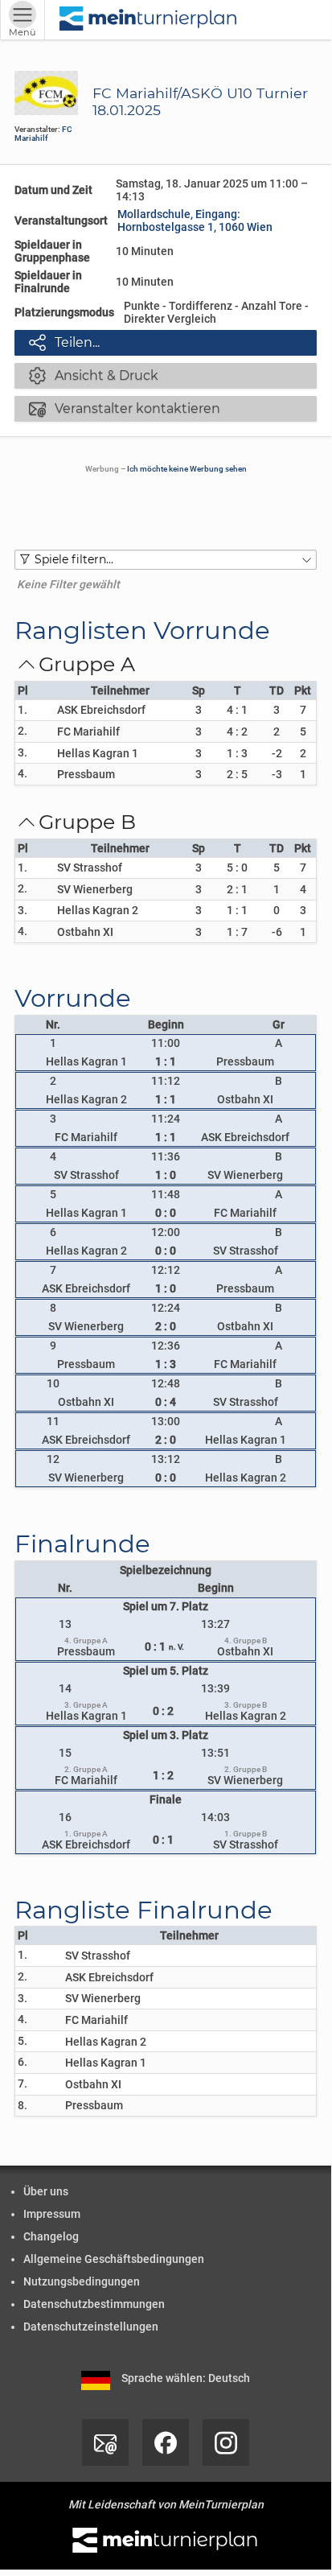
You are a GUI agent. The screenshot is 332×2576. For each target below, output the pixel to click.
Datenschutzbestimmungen (94, 2304)
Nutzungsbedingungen (82, 2281)
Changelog (51, 2236)
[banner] (149, 20)
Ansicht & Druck (94, 375)
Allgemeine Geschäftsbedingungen (114, 2259)
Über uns (46, 2191)
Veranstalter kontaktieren (125, 408)
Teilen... (64, 342)
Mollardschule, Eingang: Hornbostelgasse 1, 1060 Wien (195, 221)
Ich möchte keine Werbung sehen (187, 469)
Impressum (52, 2214)
